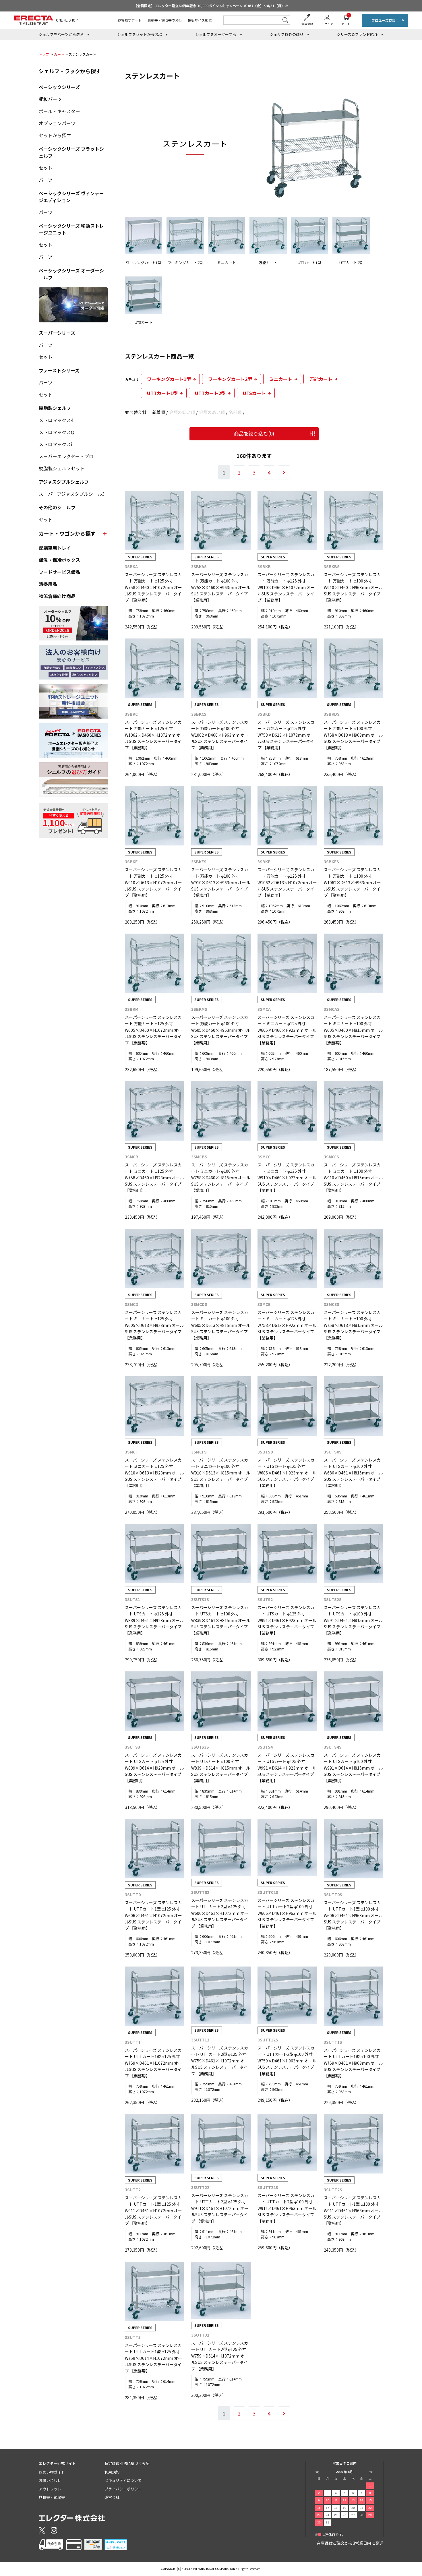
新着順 (159, 412)
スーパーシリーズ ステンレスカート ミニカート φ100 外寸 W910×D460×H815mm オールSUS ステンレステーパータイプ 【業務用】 (353, 1178)
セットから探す (55, 135)
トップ (44, 54)
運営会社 (112, 2497)
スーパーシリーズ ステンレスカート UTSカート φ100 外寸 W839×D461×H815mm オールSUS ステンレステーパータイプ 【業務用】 (221, 1620)
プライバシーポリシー (123, 2489)
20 (353, 2508)
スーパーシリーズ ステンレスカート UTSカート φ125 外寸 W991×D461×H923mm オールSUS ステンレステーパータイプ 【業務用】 (287, 1620)
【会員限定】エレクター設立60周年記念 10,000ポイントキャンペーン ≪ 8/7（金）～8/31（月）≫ (211, 6)
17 (328, 2508)
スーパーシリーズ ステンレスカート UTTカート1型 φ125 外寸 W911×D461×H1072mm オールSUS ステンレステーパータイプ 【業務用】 (153, 2211)
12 (344, 2500)
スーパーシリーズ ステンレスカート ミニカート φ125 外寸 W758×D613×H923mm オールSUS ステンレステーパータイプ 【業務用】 (287, 1325)
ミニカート (281, 379)
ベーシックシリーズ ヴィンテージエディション (71, 197)
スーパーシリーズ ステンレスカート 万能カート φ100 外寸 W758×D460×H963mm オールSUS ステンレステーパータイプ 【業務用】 (221, 587)
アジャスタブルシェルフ (64, 482)
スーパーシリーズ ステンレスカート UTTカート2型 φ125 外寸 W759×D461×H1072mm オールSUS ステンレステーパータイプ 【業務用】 (220, 2061)
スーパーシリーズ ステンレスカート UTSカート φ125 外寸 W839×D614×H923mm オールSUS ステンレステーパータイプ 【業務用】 (154, 1768)
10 (328, 2500)
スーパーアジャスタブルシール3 (72, 494)
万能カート (321, 379)
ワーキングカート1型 (169, 379)
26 (344, 2515)
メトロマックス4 (56, 420)
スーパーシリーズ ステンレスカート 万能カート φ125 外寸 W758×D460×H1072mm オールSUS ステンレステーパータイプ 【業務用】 (153, 587)
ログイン (327, 24)
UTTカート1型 (162, 393)
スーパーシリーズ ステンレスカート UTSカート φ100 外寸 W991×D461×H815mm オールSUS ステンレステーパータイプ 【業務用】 (353, 1620)
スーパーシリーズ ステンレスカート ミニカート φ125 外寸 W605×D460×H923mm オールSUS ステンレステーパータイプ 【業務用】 (287, 1030)
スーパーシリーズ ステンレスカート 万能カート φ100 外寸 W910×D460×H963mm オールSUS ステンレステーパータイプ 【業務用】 (353, 587)
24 (328, 2515)
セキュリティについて (123, 2480)
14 (361, 2500)
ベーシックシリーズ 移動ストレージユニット (71, 229)
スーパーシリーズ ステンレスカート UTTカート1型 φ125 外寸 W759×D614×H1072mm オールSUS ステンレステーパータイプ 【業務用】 (153, 2358)
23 (319, 2515)
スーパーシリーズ (57, 333)
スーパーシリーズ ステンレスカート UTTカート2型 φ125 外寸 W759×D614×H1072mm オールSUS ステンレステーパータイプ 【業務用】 (220, 2356)
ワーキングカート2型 (230, 379)
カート (346, 19)
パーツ (46, 180)
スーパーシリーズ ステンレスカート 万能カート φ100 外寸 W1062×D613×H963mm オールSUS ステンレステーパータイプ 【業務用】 (352, 882)
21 (361, 2508)
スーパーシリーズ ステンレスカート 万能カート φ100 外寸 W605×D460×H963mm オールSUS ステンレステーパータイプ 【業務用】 (221, 1030)
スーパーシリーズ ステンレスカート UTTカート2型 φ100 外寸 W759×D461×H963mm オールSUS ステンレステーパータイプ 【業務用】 (287, 2061)
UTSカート (254, 393)
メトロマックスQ (57, 432)
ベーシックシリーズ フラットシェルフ (71, 152)
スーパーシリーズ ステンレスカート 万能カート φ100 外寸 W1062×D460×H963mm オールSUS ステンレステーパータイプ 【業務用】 (220, 735)
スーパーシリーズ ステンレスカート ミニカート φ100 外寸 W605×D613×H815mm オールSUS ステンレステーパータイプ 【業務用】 (221, 1325)
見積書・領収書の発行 (165, 20)
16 (319, 2508)
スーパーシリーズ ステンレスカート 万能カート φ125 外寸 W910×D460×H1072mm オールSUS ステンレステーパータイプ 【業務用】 (286, 587)
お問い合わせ (50, 2480)
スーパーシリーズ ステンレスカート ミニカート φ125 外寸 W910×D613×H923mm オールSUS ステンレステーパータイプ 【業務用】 (154, 1473)
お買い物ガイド (52, 2472)
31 (328, 2522)
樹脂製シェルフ (55, 408)
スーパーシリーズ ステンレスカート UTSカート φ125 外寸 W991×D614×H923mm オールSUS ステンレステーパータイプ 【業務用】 (287, 1768)
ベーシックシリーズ (59, 87)
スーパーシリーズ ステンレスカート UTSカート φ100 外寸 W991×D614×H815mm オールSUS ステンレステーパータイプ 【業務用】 (353, 1768)
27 (353, 2515)
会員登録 (307, 24)
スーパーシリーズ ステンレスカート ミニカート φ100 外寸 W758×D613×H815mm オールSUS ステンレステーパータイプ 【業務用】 (353, 1325)
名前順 (235, 412)
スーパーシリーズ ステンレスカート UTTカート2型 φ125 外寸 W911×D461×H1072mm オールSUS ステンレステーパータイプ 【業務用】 (220, 2208)
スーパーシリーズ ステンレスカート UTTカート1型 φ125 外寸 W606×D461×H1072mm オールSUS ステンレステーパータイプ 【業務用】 (153, 1915)
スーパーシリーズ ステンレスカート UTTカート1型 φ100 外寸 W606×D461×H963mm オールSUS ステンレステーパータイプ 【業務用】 (353, 1915)
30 (319, 2522)
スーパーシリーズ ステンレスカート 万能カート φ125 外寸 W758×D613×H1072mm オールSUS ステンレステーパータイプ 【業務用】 (286, 735)
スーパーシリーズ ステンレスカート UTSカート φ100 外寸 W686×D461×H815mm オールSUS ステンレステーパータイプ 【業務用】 (353, 1473)
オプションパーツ (57, 123)
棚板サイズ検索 (200, 20)
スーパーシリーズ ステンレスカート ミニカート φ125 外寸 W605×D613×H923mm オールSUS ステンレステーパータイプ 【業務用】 (154, 1325)
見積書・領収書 (52, 2497)
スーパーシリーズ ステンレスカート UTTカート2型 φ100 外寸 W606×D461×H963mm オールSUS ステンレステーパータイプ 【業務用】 (287, 1913)
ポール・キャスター (59, 111)
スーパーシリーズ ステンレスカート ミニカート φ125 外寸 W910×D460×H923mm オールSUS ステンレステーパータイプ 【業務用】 (287, 1178)
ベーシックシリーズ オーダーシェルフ (71, 274)
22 (370, 2508)
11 (336, 2500)
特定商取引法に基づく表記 (127, 2463)
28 (361, 2515)
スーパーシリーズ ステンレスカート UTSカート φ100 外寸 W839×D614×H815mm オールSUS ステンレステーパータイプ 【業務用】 (221, 1768)
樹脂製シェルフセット (62, 468)
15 (370, 2500)
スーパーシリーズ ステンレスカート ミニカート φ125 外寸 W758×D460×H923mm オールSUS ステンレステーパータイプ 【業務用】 (154, 1178)
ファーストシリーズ (59, 370)
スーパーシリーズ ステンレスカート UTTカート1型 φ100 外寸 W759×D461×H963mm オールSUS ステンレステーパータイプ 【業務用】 (353, 2063)
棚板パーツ (50, 99)
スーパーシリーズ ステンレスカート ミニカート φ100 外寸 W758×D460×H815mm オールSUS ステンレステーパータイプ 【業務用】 (221, 1178)
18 (336, 2508)
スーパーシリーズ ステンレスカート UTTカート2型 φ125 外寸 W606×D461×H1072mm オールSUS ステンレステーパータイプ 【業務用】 (220, 1913)
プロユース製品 (383, 20)
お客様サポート (130, 20)
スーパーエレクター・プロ (66, 456)
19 (344, 2508)
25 (336, 2515)
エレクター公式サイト (57, 2463)
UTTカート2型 (210, 393)
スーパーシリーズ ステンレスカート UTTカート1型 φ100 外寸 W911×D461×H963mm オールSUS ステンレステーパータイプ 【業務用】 (353, 2211)
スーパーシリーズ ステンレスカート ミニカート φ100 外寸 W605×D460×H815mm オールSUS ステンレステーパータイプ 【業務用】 (353, 1030)
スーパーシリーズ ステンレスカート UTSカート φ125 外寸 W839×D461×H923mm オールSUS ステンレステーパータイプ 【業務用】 (154, 1620)
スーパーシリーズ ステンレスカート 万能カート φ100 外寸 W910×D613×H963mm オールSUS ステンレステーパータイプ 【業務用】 (221, 882)
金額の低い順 (182, 412)
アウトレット (50, 2489)
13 (353, 2500)
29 (370, 2515)
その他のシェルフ (57, 507)
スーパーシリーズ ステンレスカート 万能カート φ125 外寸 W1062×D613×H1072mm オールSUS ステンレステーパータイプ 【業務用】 (287, 882)
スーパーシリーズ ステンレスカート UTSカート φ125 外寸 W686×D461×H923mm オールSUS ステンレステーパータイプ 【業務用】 (287, 1473)
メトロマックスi (56, 444)
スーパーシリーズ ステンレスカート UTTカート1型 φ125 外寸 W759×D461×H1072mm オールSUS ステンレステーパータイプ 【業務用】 (153, 2063)
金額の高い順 (212, 412)
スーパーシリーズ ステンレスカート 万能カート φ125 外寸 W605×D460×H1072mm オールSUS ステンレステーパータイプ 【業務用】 (153, 1030)
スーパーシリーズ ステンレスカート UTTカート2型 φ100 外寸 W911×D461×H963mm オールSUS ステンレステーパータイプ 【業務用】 (287, 2208)
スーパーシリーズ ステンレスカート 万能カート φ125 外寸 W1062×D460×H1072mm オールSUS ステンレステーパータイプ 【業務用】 (155, 735)
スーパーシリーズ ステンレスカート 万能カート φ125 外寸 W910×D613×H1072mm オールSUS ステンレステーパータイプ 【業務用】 (153, 882)
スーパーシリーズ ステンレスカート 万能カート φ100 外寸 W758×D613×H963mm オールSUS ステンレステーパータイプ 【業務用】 (353, 735)
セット (46, 168)
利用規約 (112, 2472)
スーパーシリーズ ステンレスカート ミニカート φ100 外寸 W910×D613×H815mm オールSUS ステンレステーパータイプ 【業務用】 (221, 1473)
